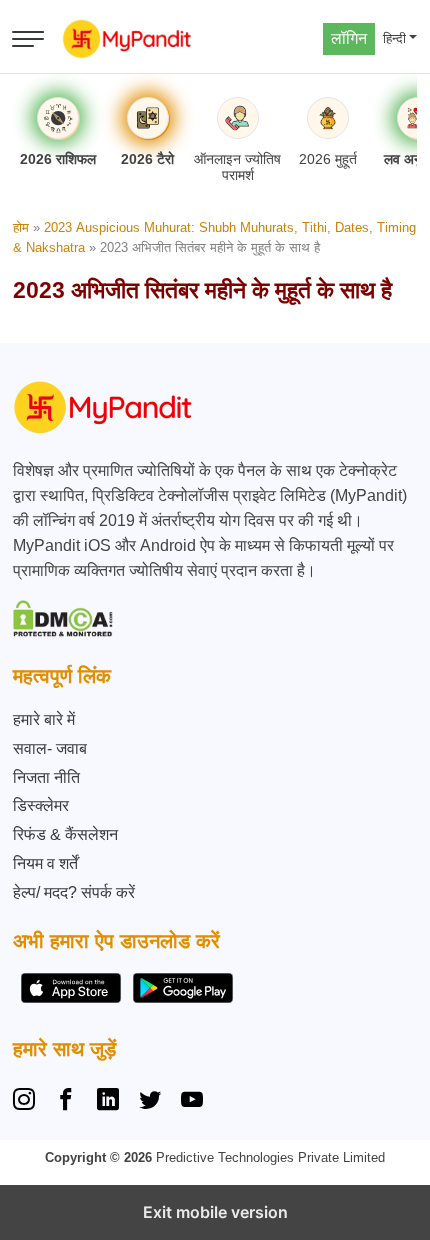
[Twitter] (150, 1102)
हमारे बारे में (44, 719)
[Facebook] (66, 1102)
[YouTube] (192, 1102)
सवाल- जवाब (50, 748)
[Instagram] (28, 1102)
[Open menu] (28, 39)
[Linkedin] (108, 1102)
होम (21, 227)
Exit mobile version (215, 1212)
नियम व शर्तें (45, 863)
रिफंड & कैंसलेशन (65, 834)
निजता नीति (46, 777)
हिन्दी (394, 38)
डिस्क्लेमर (41, 805)
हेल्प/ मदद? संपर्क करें (74, 892)
